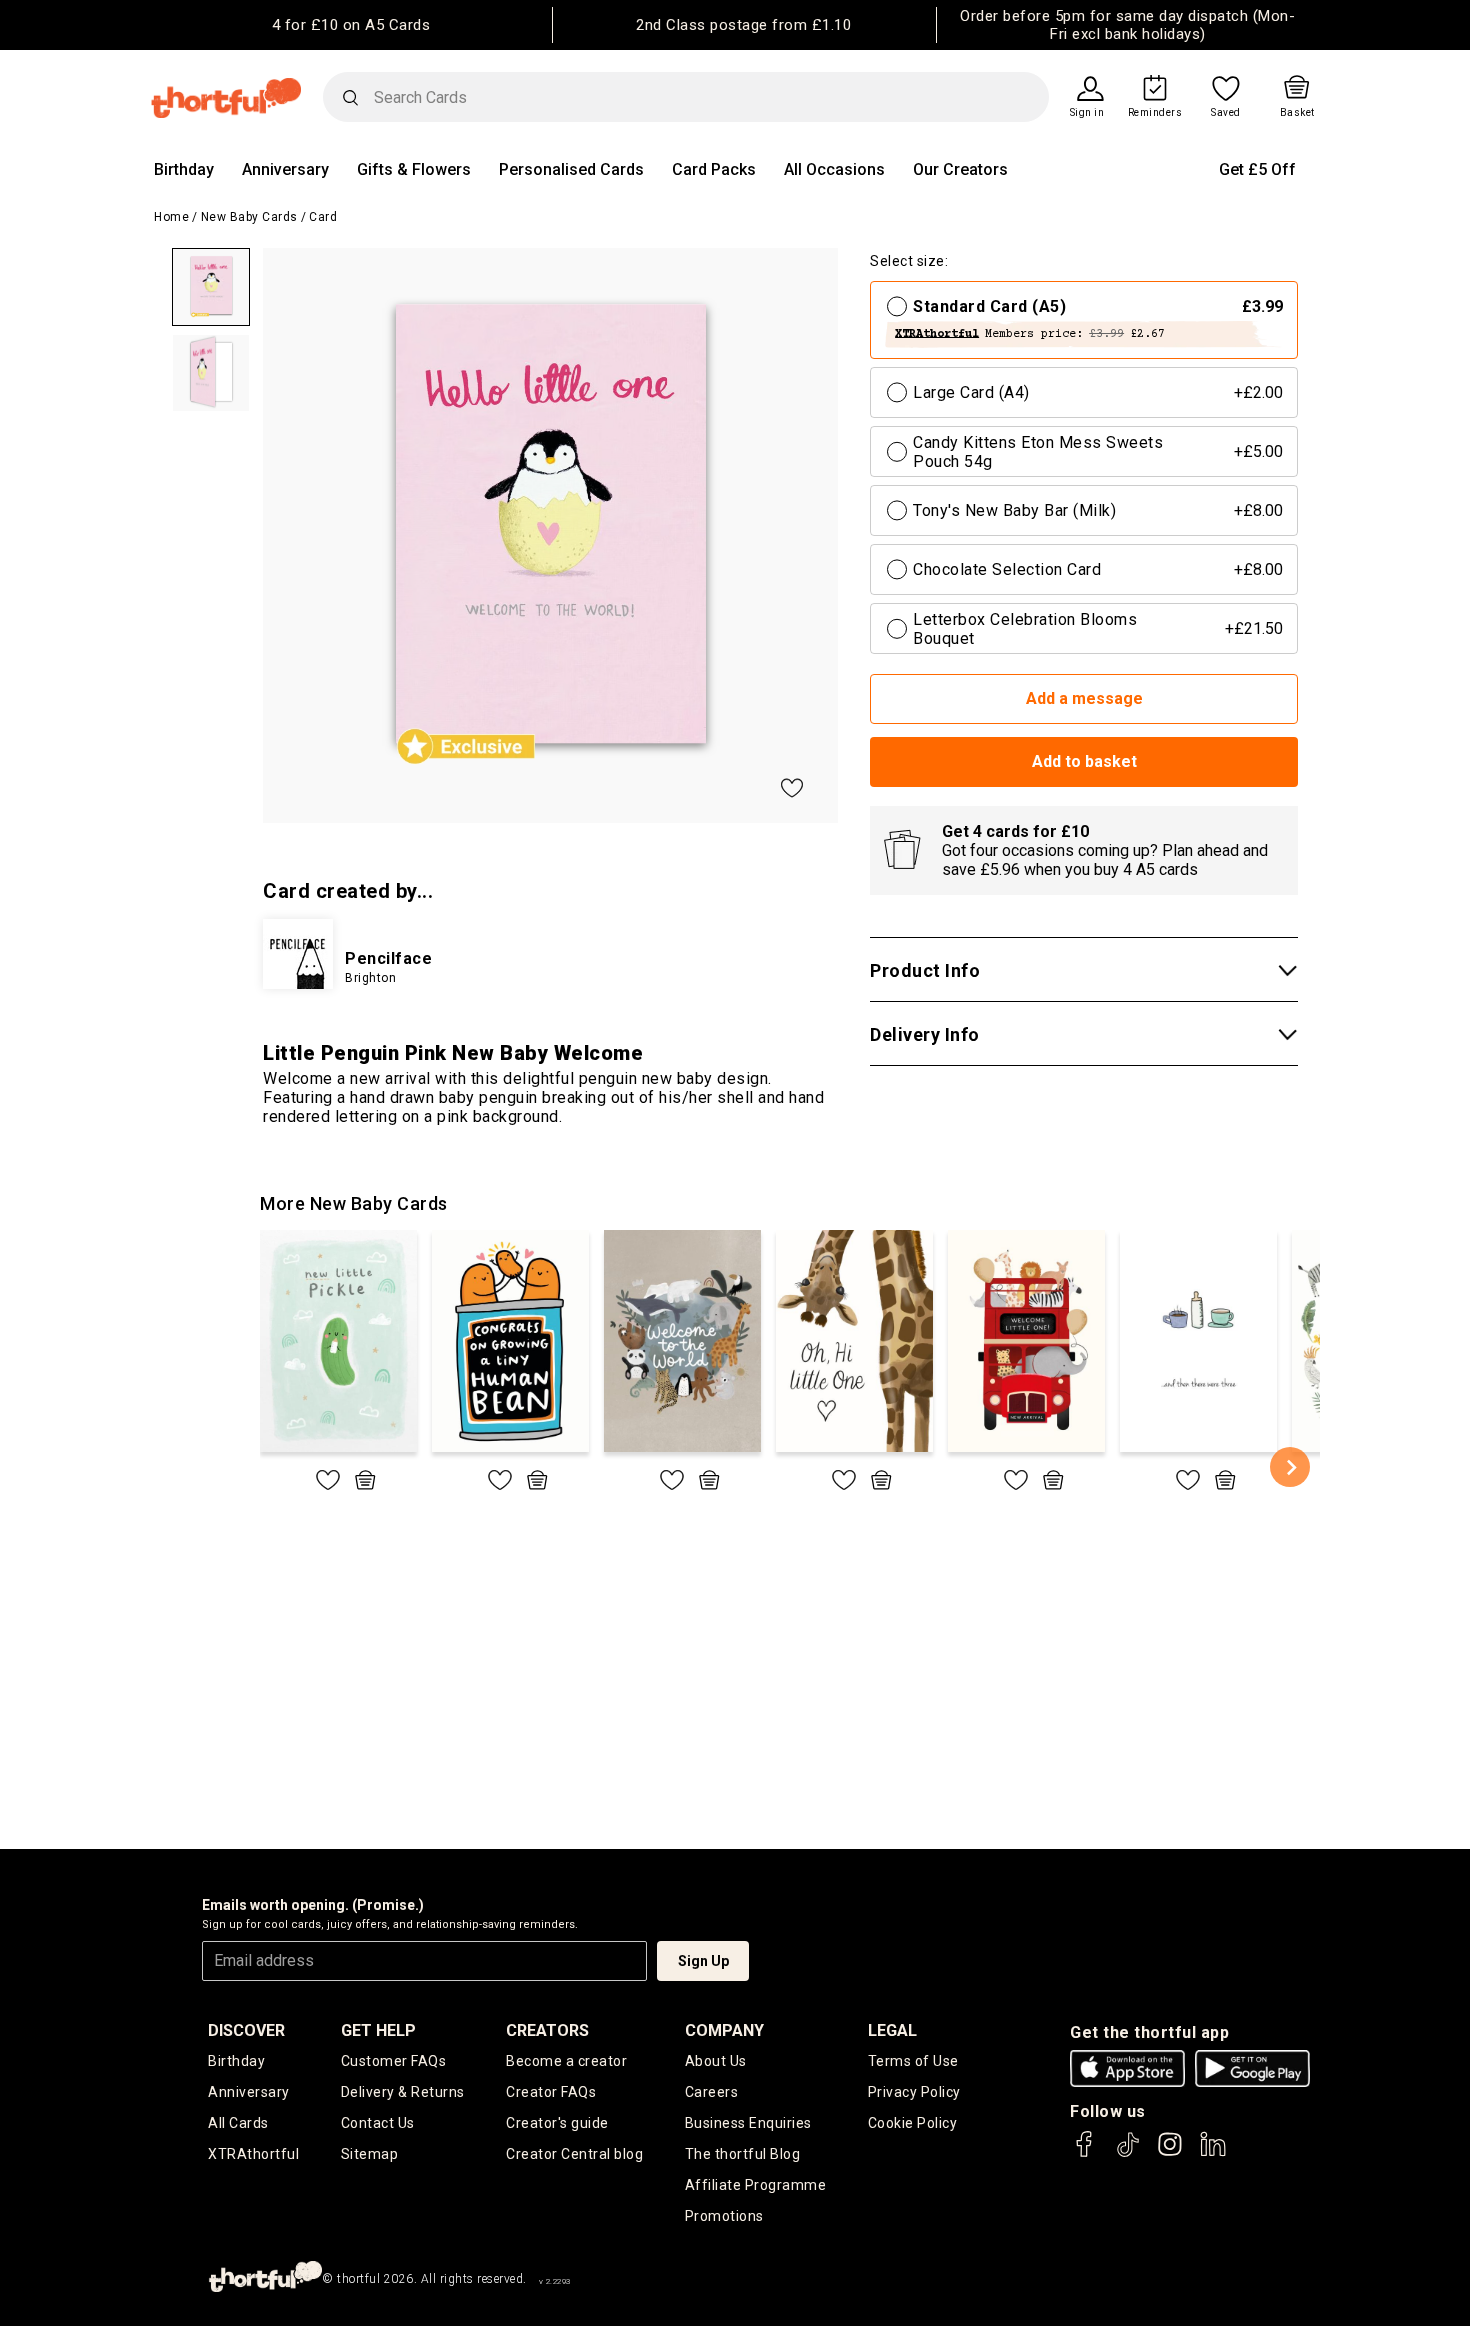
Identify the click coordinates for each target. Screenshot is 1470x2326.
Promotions (724, 2216)
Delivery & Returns (403, 2092)
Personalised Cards (571, 169)
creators (547, 2030)
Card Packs (714, 169)
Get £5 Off (1257, 169)
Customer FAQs (394, 2061)
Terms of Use (913, 2061)
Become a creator (566, 2061)
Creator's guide (557, 2123)
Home (171, 217)
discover (246, 2030)
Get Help (378, 2030)
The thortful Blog (743, 2154)
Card (323, 217)
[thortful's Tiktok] (1128, 2153)
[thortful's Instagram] (1170, 2153)
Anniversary (285, 169)
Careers (712, 2092)
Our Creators (960, 169)
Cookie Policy (913, 2123)
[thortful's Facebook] (1085, 2153)
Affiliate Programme (756, 2185)
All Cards (238, 2123)
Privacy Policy (914, 2092)
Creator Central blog (574, 2154)
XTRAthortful (253, 2154)
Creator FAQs (551, 2092)
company (724, 2030)
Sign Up (703, 1961)
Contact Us (378, 2123)
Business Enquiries (748, 2123)
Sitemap (370, 2154)
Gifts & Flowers (414, 169)
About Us (716, 2061)
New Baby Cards (249, 217)
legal (892, 2030)
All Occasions (834, 169)
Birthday (184, 169)
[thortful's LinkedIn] (1213, 2153)
